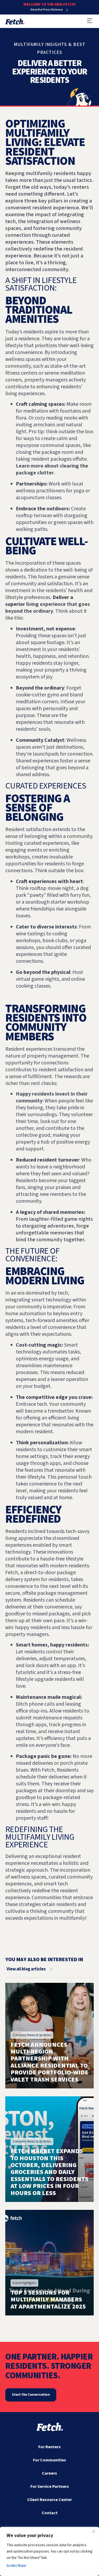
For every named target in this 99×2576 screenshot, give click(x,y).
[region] (49, 2551)
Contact (50, 2513)
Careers (49, 2473)
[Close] (93, 2531)
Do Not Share (16, 2566)
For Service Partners (50, 2487)
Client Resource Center (49, 2500)
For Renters (49, 2447)
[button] (90, 21)
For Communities (49, 2460)
